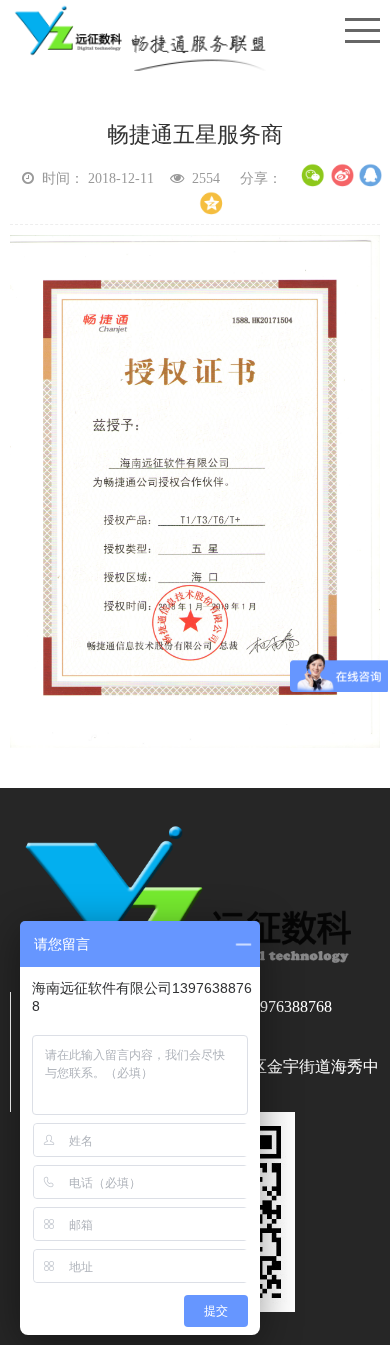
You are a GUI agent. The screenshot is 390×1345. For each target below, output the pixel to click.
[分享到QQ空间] (210, 203)
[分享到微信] (313, 175)
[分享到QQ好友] (371, 175)
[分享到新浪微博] (342, 175)
